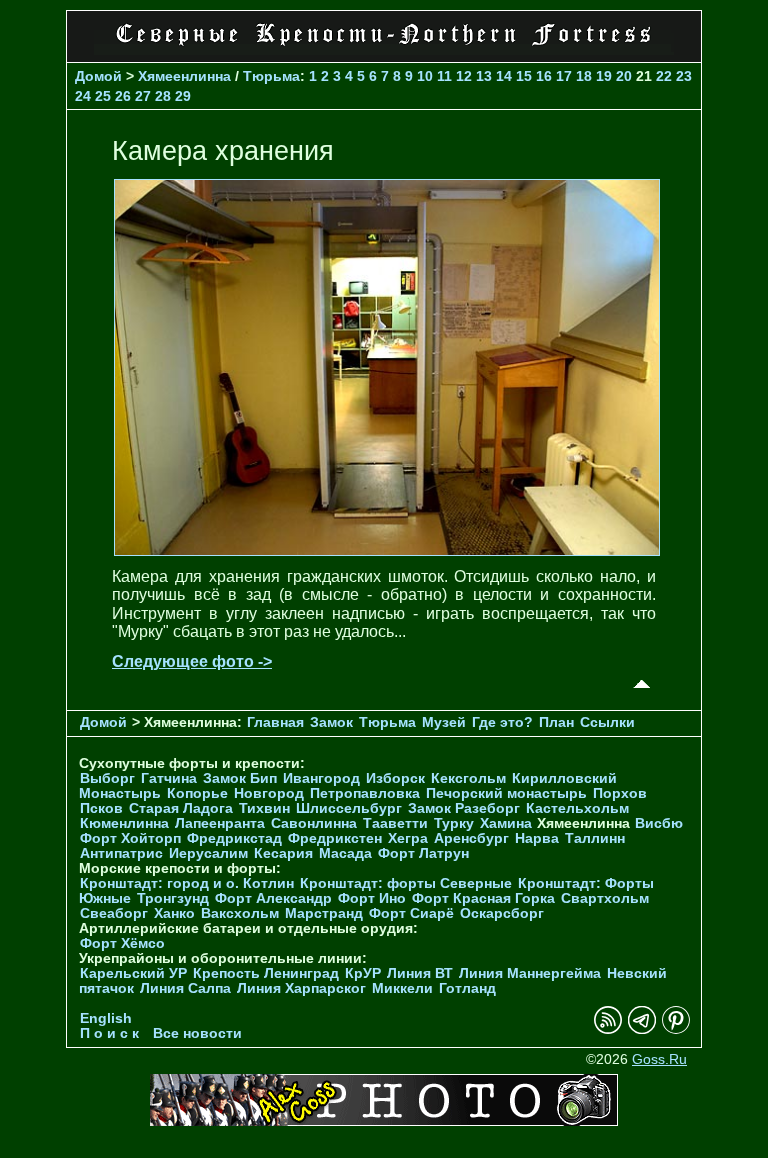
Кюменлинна (124, 823)
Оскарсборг (502, 913)
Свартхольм (605, 898)
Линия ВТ (420, 973)
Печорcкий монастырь (506, 793)
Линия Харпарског (301, 988)
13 (484, 76)
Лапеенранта (220, 823)
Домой (98, 76)
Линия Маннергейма (530, 973)
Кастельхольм (577, 808)
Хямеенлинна (184, 76)
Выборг (107, 778)
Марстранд (324, 913)
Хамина (506, 823)
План (556, 722)
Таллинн (595, 838)
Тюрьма (271, 76)
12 (464, 76)
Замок (331, 722)
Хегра (408, 838)
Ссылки (607, 722)
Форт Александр (273, 898)
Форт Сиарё (411, 913)
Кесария (283, 853)
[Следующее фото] (387, 550)
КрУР (363, 973)
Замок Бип (240, 778)
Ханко (174, 913)
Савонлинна (314, 823)
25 (103, 96)
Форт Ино (372, 898)
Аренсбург (471, 838)
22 (664, 76)
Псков (101, 808)
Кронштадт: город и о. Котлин (187, 883)
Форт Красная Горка (483, 898)
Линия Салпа (185, 988)
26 (123, 96)
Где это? (502, 722)
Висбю (659, 823)
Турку (454, 823)
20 (624, 76)
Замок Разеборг (464, 808)
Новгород (269, 793)
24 (83, 96)
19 (604, 76)
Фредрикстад (234, 838)
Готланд (467, 988)
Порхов (620, 793)
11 (444, 76)
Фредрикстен (335, 838)
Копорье (197, 793)
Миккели (402, 988)
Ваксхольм (240, 913)
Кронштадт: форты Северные (406, 883)
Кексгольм (468, 778)
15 (524, 76)
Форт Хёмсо (122, 943)
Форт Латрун (423, 853)
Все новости (197, 1033)
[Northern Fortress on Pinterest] (676, 1029)
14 (504, 76)
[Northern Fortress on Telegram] (642, 1029)
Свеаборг (114, 913)
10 (425, 76)
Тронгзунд (173, 898)
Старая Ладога (181, 808)
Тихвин (264, 808)
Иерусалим (208, 853)
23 (684, 76)
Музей (444, 722)
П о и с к (109, 1033)
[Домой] (384, 49)
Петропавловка (365, 793)
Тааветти (395, 823)
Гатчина (169, 778)
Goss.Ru (659, 1059)
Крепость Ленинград (266, 973)
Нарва (537, 838)
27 (143, 96)
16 (544, 76)
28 (163, 96)
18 (584, 76)
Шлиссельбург (349, 808)
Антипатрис (121, 853)
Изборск (395, 778)
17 (564, 76)
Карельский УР (133, 973)
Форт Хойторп (130, 838)
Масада (345, 853)
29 (183, 96)
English (106, 1018)
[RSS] (608, 1029)
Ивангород (321, 778)
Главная (275, 722)
